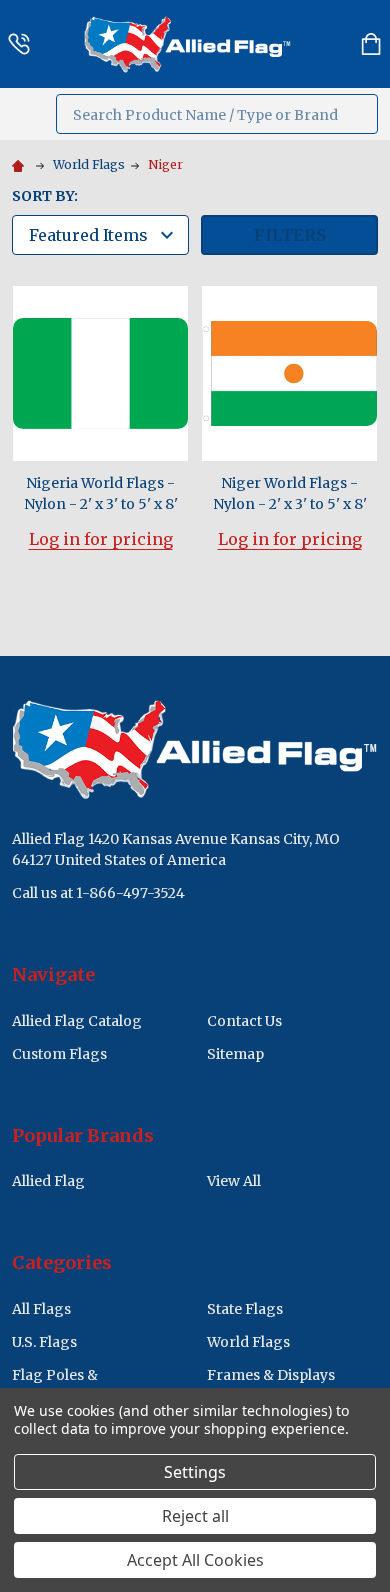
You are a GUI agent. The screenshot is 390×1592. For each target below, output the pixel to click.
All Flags (41, 1309)
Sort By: (45, 196)
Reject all (195, 1516)
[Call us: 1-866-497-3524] (19, 44)
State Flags (245, 1309)
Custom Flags (59, 1054)
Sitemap (235, 1054)
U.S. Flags (44, 1342)
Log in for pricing (101, 539)
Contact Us (244, 1021)
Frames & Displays (271, 1375)
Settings (195, 1472)
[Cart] (371, 44)
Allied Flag (48, 1181)
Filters (290, 235)
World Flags (248, 1342)
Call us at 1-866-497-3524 (98, 893)
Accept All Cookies (195, 1560)
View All (234, 1181)
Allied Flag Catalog (77, 1021)
